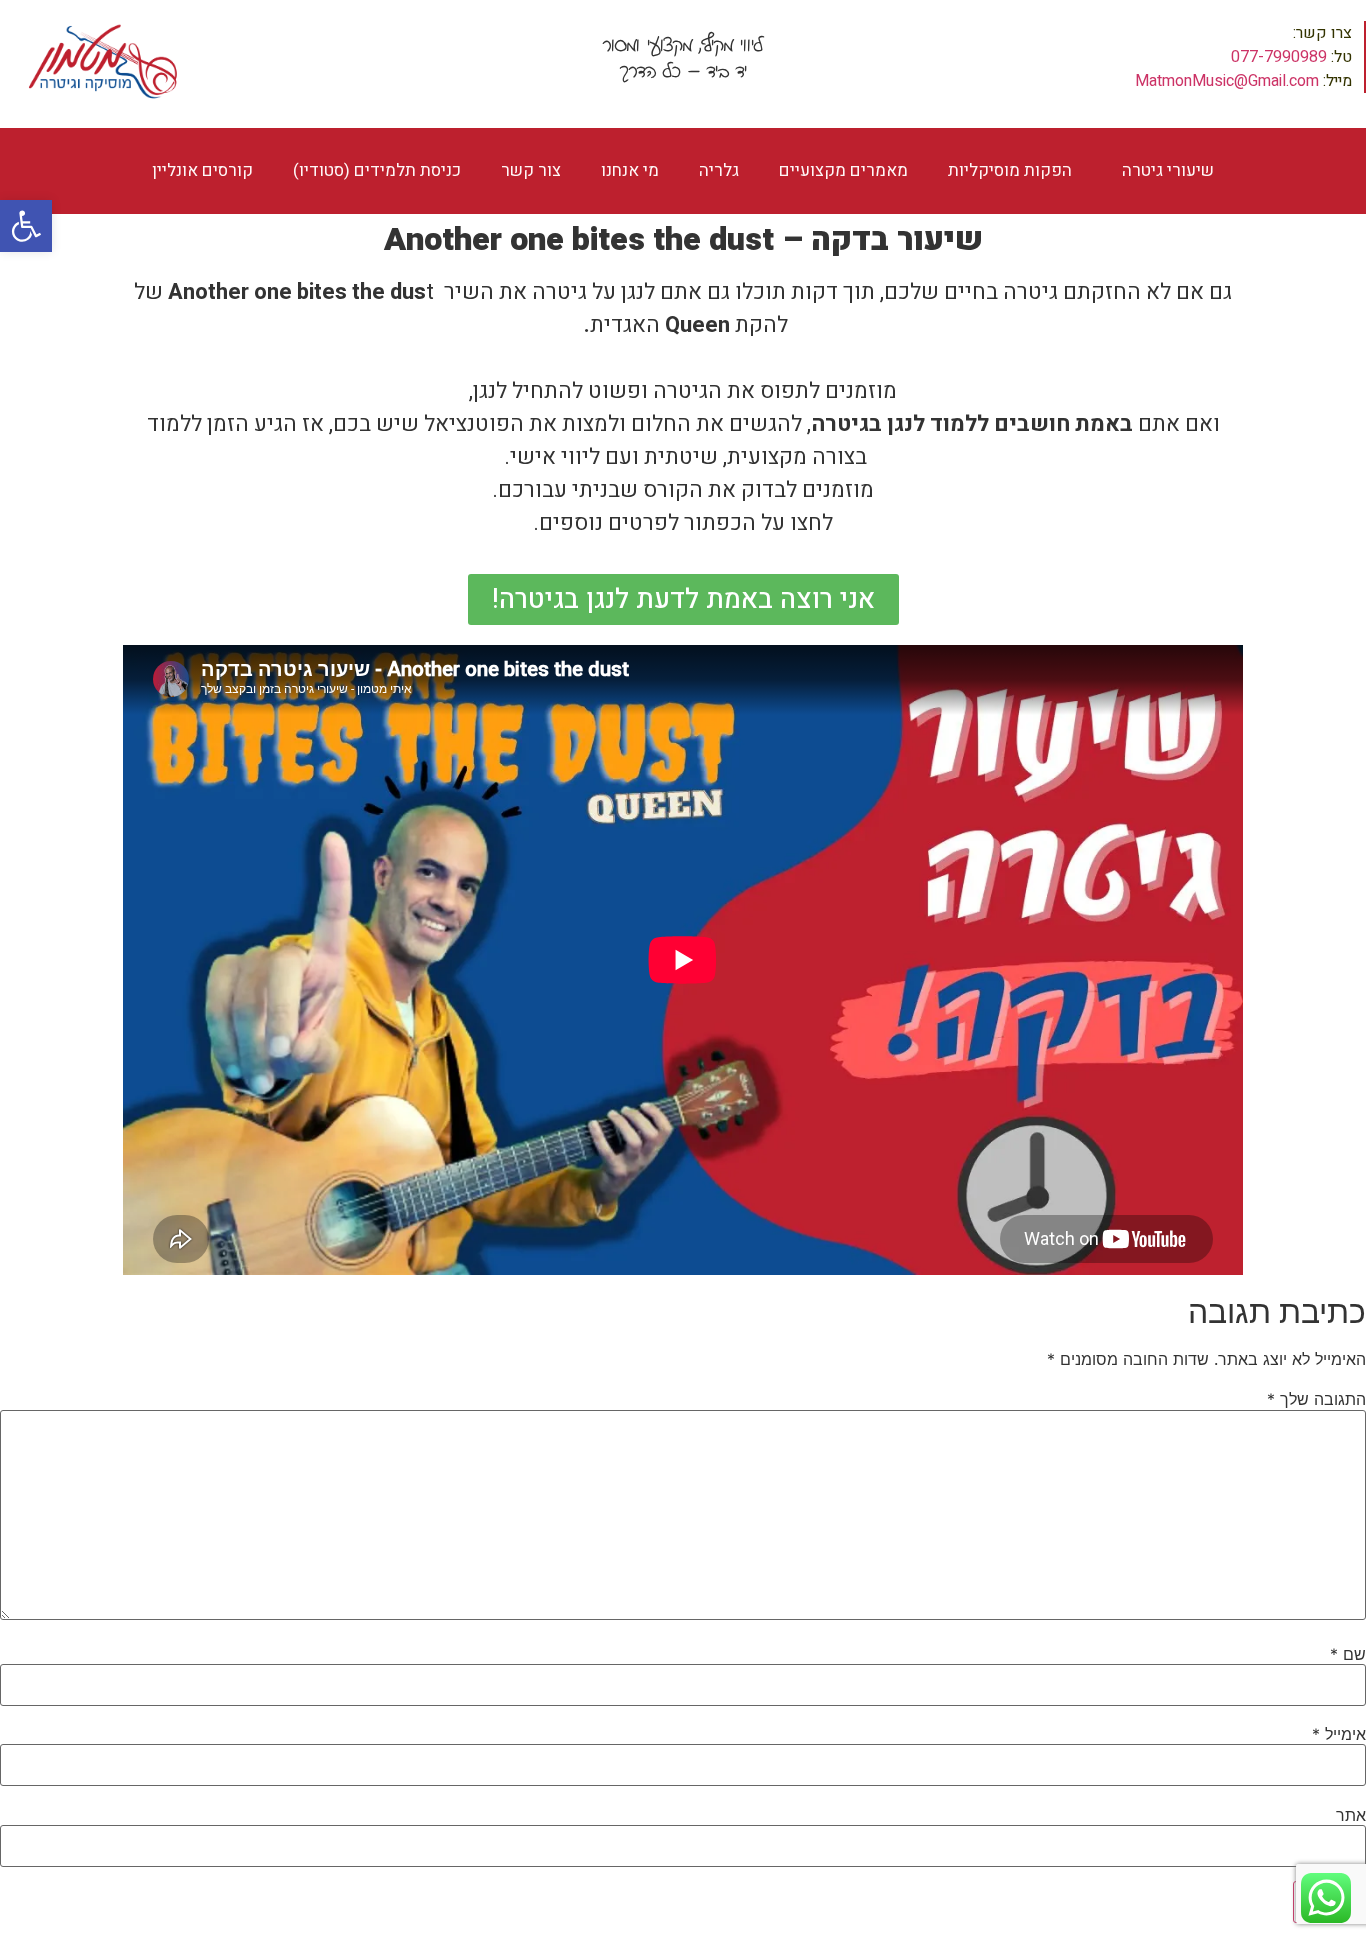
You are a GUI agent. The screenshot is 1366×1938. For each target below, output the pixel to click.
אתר (1351, 1815)
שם (1348, 1654)
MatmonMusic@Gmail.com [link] (1227, 81)
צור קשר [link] (531, 170)
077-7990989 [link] (1279, 57)
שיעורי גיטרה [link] (1168, 170)
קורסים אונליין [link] (202, 170)
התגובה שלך (1316, 1399)
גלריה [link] (719, 170)
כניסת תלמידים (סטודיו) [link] (377, 170)
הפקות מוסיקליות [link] (1010, 170)
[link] (26, 226)
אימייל (1339, 1734)
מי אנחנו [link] (630, 170)
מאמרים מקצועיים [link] (843, 170)
